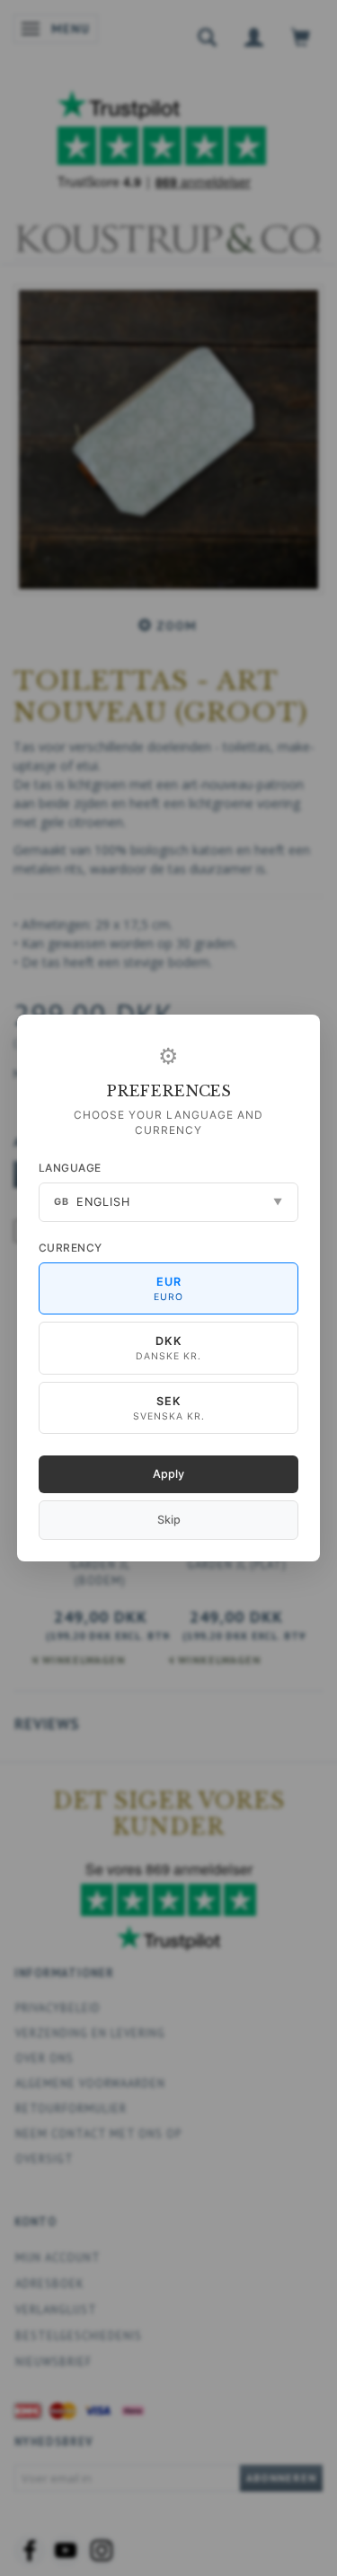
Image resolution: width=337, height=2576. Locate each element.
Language (70, 1168)
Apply (168, 1474)
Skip (169, 1520)
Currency (71, 1248)
